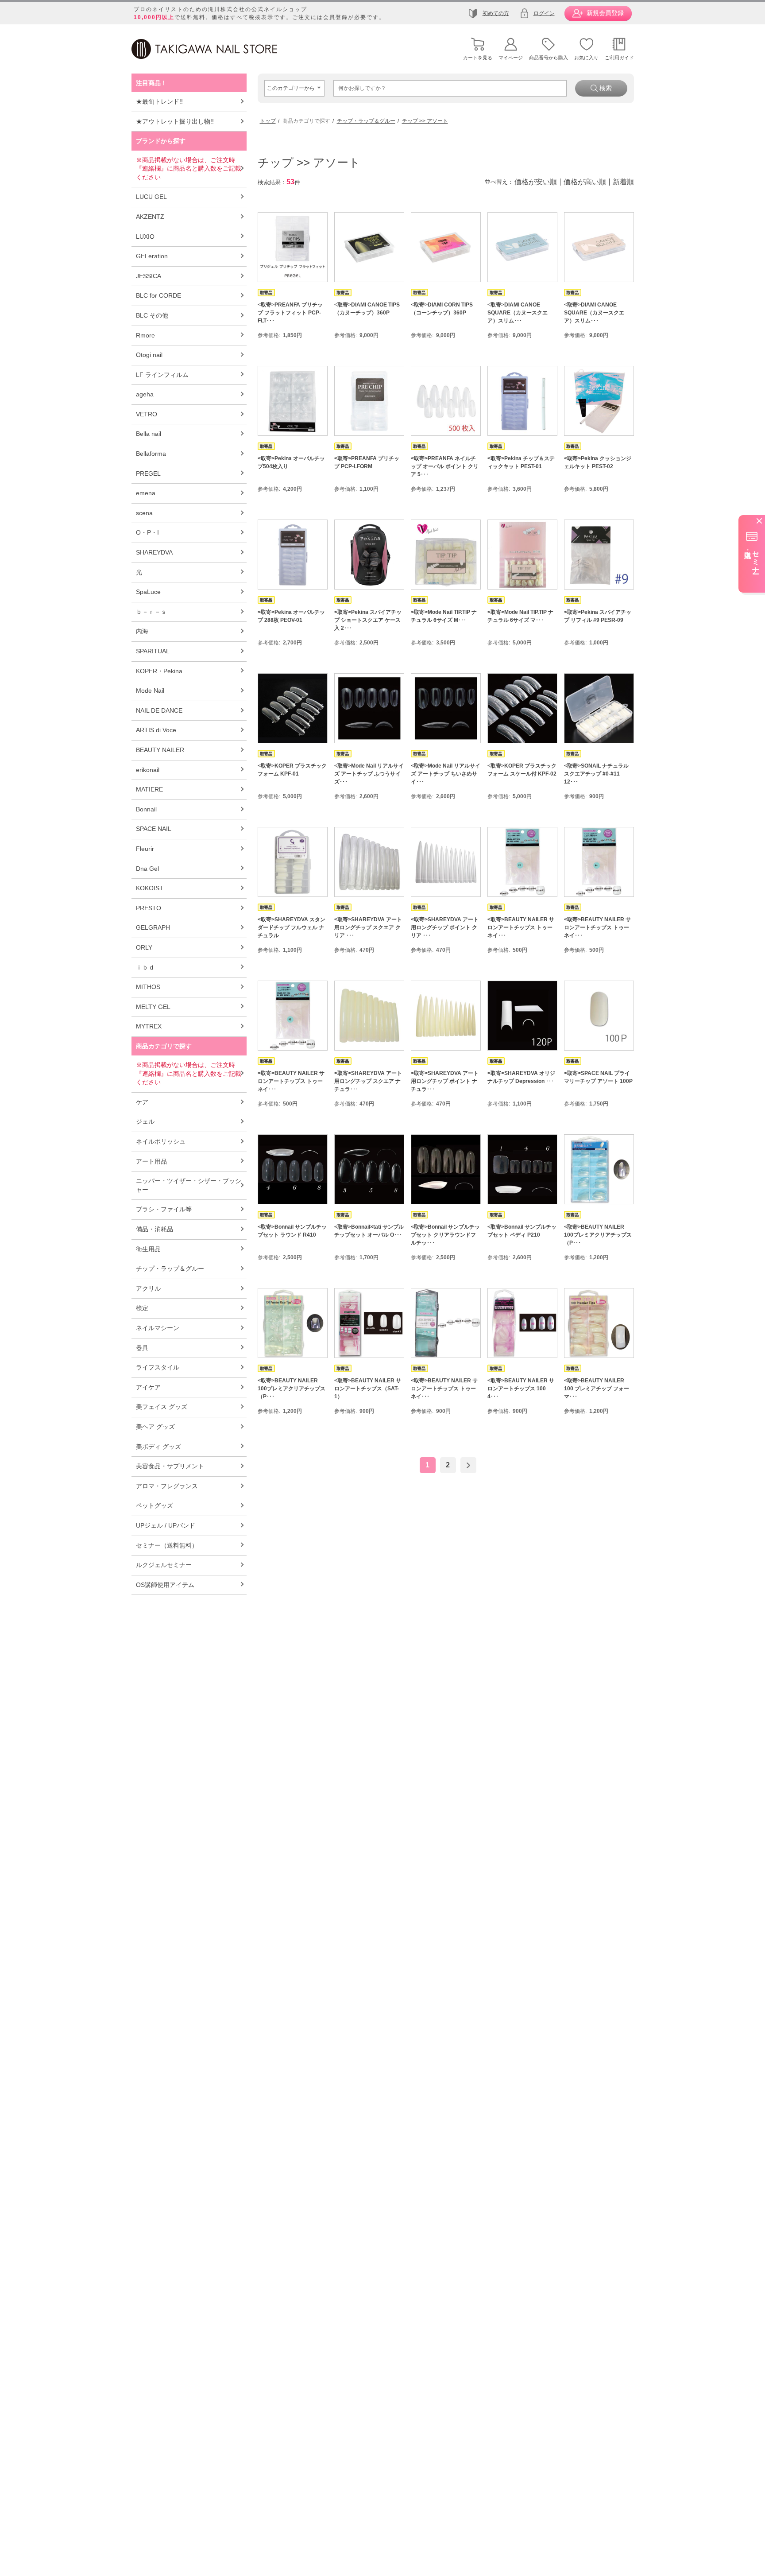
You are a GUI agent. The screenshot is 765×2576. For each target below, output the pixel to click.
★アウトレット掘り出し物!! (175, 121)
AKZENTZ (150, 217)
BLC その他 (152, 315)
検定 (142, 1308)
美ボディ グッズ (158, 1447)
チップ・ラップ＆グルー (170, 1269)
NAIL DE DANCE (159, 710)
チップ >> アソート (425, 121)
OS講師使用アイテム (165, 1585)
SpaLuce (148, 592)
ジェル (145, 1121)
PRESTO (149, 908)
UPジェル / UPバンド (166, 1525)
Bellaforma (151, 454)
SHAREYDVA (154, 552)
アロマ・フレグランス (167, 1486)
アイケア (148, 1387)
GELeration (152, 256)
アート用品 (151, 1161)
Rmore (145, 335)
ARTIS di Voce (156, 730)
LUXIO (145, 237)
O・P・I (147, 532)
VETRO (147, 414)
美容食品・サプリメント (170, 1466)
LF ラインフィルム (162, 375)
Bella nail (149, 434)
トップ (268, 121)
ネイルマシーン (158, 1328)
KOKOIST (150, 888)
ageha (145, 394)
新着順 (623, 182)
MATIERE (149, 789)
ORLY (144, 947)
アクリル (148, 1288)
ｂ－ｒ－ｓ (151, 612)
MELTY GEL (153, 1007)
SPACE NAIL (154, 829)
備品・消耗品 (155, 1229)
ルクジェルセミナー (164, 1565)
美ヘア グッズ (155, 1427)
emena (146, 493)
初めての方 (496, 13)
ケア (142, 1102)
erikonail (148, 770)
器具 (142, 1348)
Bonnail (146, 809)
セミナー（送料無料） (167, 1545)
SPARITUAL (153, 651)
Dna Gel (147, 869)
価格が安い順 (536, 182)
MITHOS (148, 987)
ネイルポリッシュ (161, 1141)
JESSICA (149, 276)
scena (144, 513)
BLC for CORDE (158, 295)
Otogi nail (149, 355)
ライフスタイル (158, 1367)
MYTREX (149, 1026)
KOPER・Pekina (159, 671)
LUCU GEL (151, 197)
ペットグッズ (155, 1505)
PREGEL (148, 473)
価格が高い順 (585, 182)
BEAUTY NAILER (160, 750)
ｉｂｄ (145, 967)
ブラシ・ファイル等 (164, 1209)
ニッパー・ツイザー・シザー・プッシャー (189, 1185)
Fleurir (145, 849)
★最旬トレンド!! (159, 101)
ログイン (544, 13)
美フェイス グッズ (162, 1407)
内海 (142, 631)
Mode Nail (150, 691)
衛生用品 (148, 1249)
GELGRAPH (153, 927)
